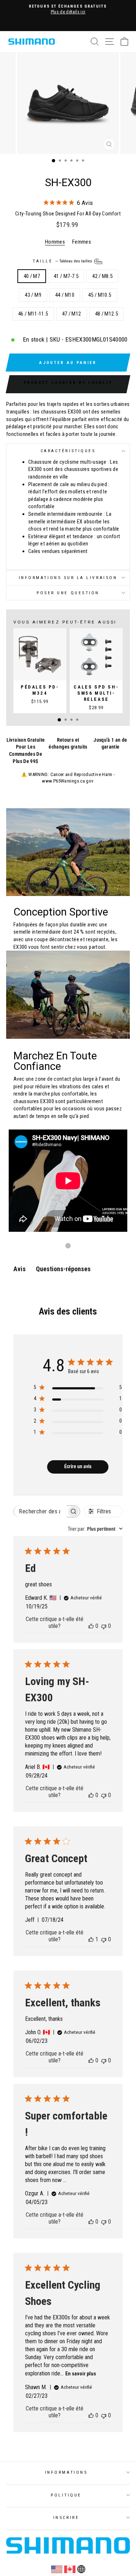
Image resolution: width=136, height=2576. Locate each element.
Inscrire (66, 2517)
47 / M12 (72, 314)
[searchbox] (40, 1511)
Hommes (55, 242)
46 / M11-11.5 (33, 314)
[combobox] (95, 1529)
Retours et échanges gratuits (68, 743)
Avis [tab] (20, 1269)
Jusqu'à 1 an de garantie (110, 743)
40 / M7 (32, 276)
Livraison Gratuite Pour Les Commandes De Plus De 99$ (26, 751)
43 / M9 (33, 295)
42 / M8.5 (102, 276)
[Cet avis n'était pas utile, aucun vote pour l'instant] (104, 1626)
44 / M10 (65, 295)
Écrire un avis (78, 1466)
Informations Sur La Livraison (68, 578)
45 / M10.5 (100, 295)
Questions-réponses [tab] (63, 1269)
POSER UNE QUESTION (68, 593)
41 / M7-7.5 (66, 276)
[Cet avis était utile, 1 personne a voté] (91, 1939)
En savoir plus (81, 2374)
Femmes (82, 242)
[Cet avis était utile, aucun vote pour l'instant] (91, 1626)
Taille (63, 261)
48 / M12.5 (107, 314)
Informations (66, 2472)
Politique (66, 2495)
